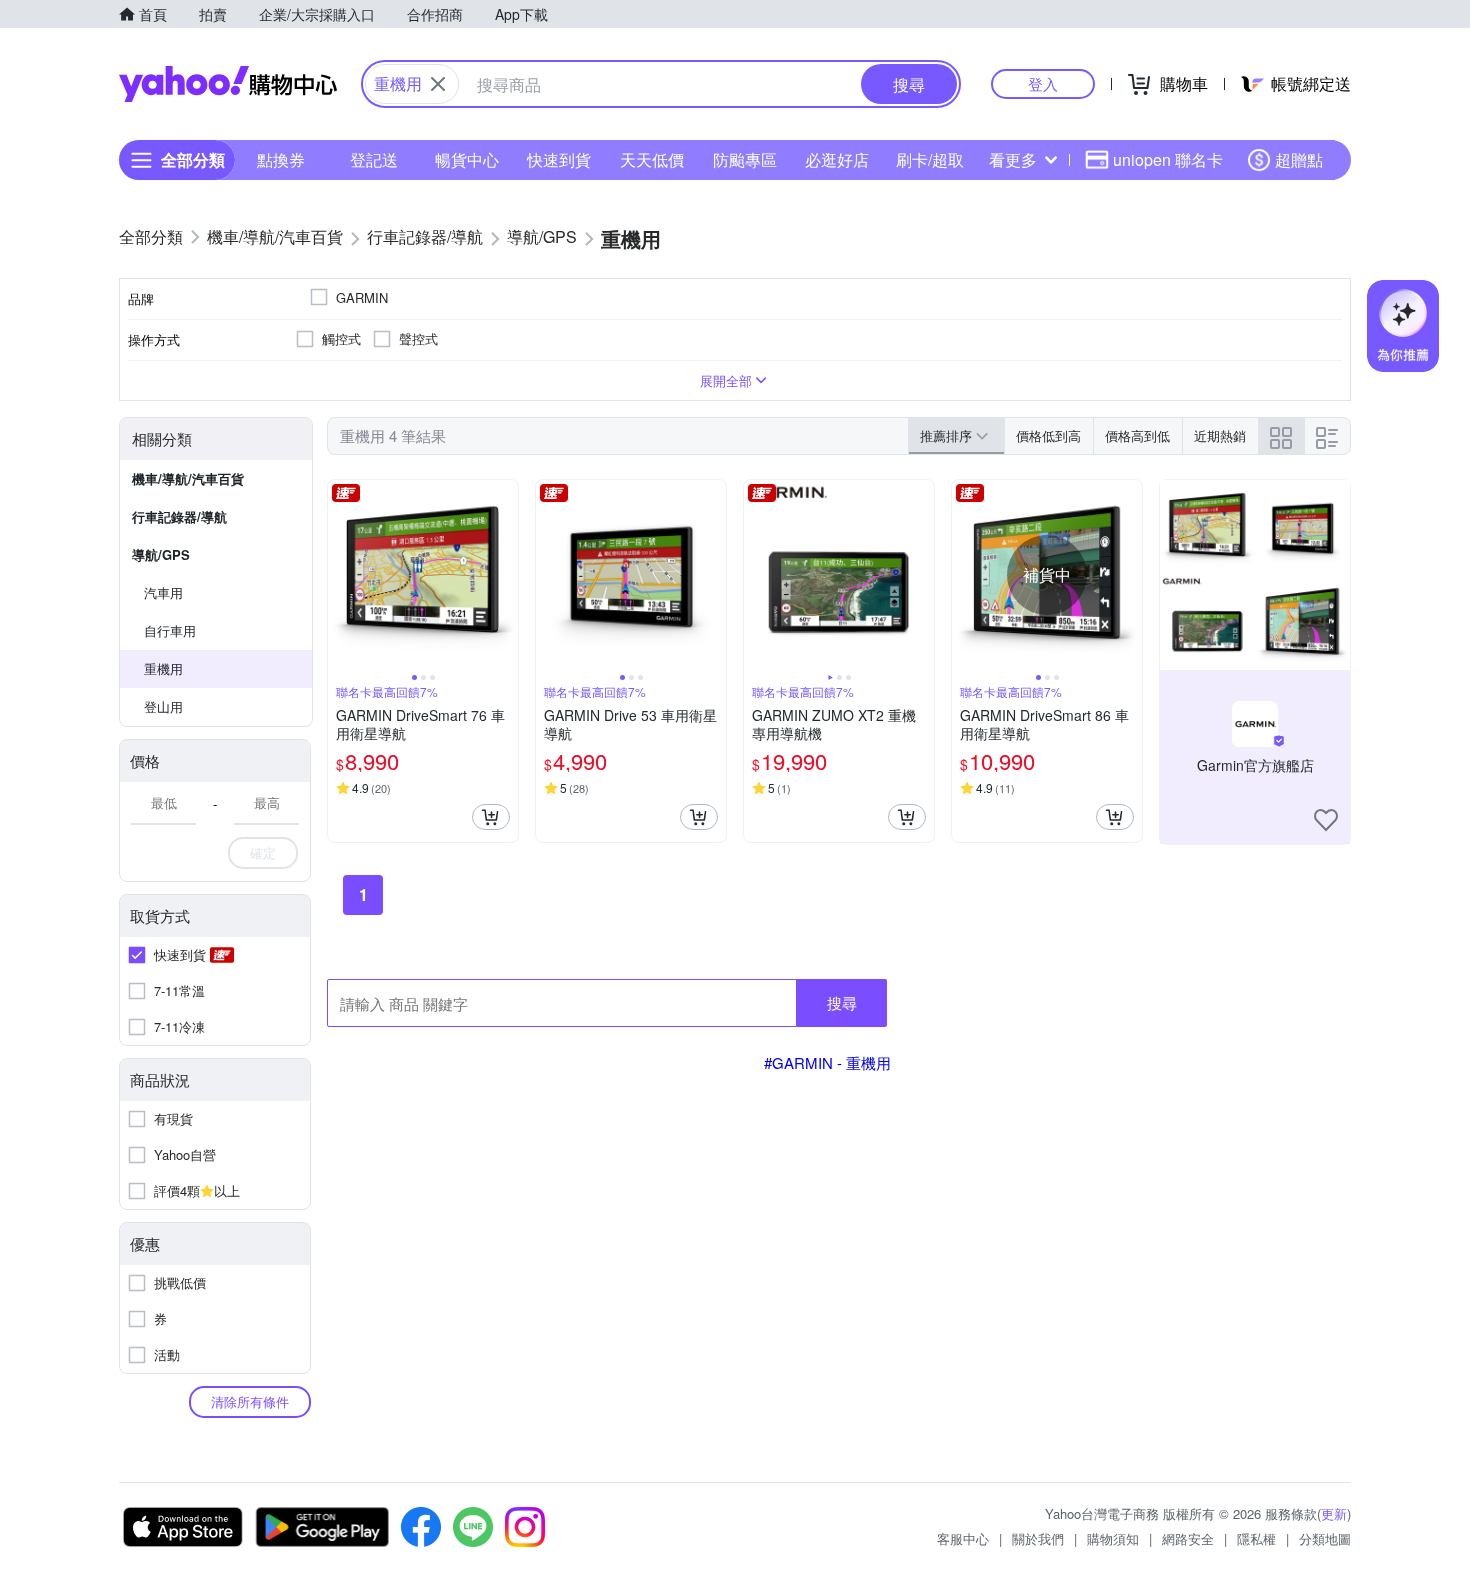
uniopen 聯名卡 (1168, 159)
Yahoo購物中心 (228, 84)
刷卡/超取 (930, 159)
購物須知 (1113, 1538)
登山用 (163, 706)
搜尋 (842, 1002)
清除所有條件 (250, 1401)
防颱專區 (745, 159)
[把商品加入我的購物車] (491, 817)
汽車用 (163, 592)
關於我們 (1038, 1538)
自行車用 (170, 630)
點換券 (281, 159)
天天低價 (652, 159)
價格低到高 (1048, 435)
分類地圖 (1325, 1538)
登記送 (374, 159)
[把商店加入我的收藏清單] (1326, 820)
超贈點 (1299, 159)
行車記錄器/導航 (179, 516)
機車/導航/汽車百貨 (188, 478)
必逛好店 (837, 159)
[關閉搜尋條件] (438, 84)
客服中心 (963, 1538)
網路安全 (1188, 1538)
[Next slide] (505, 575)
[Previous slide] (341, 575)
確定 (263, 852)
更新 (1334, 1513)
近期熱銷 (1220, 435)
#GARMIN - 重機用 (827, 1062)
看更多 (1013, 159)
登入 (1043, 83)
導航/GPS (161, 554)
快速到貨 (559, 159)
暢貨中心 (467, 159)
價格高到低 (1137, 435)
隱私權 (1256, 1538)
